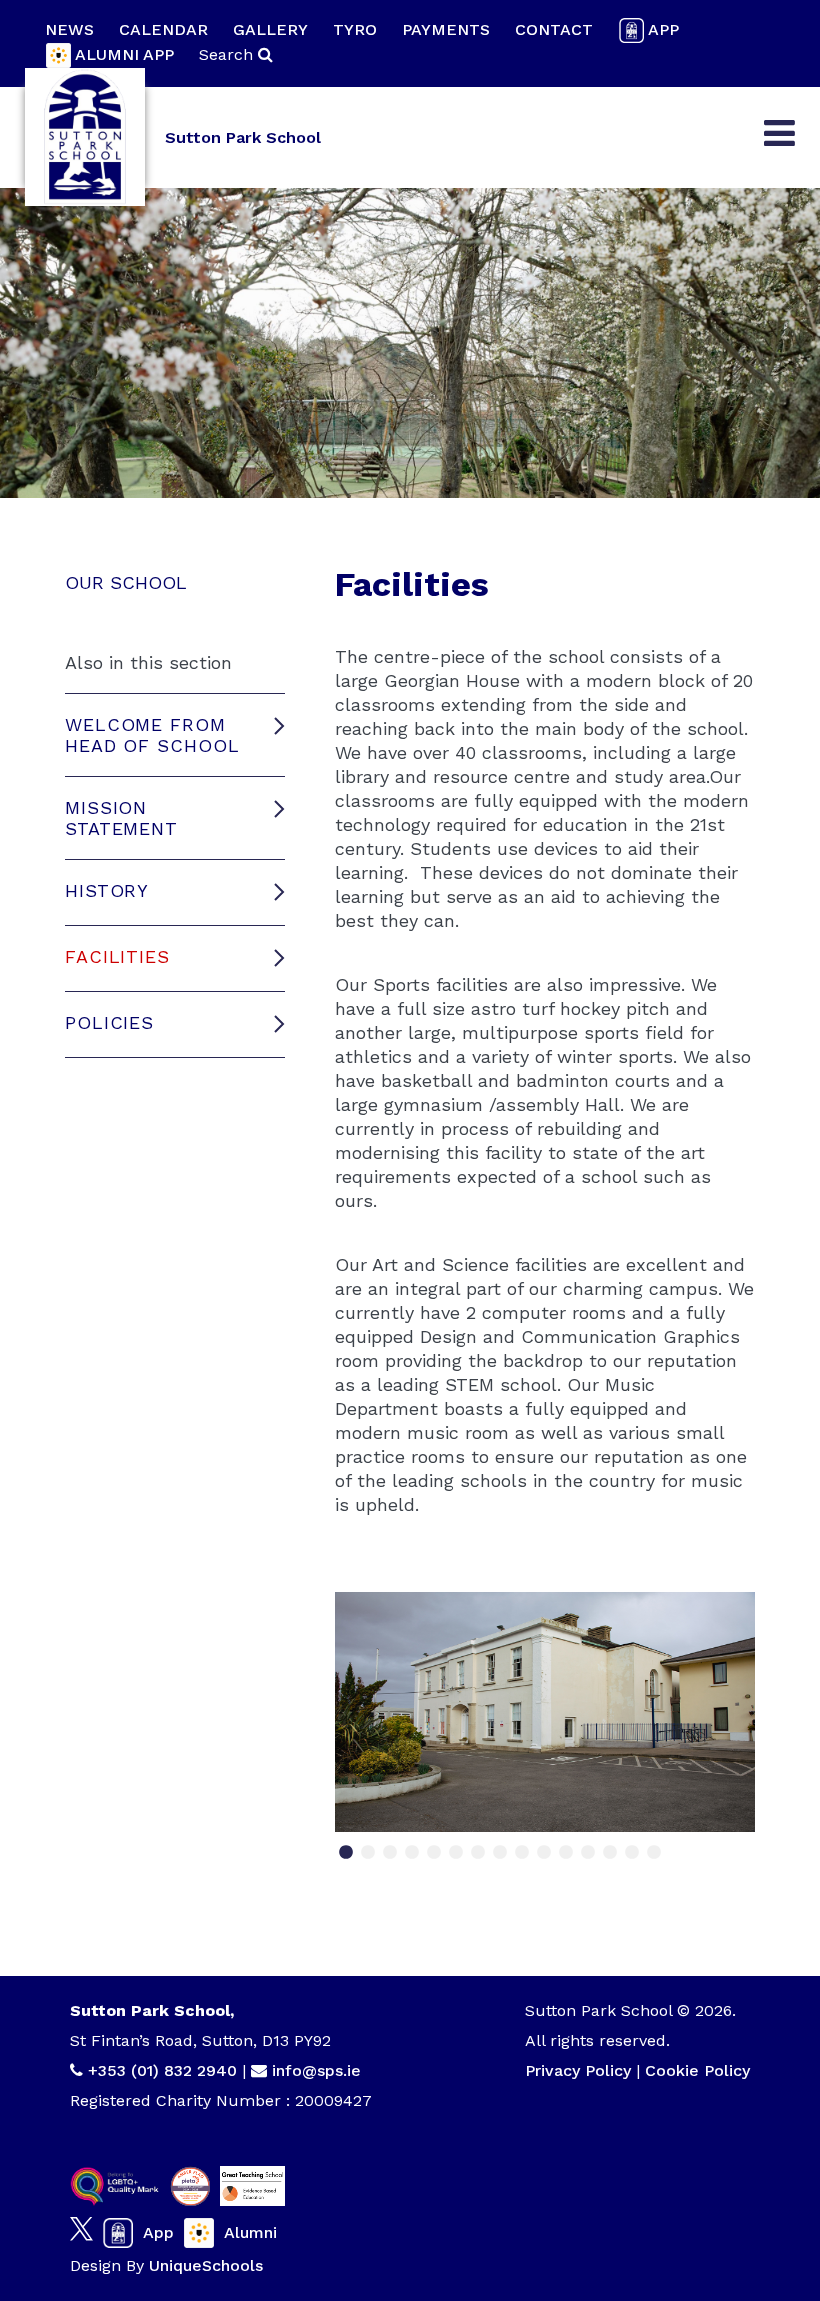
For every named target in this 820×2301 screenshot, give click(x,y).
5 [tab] (434, 1863)
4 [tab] (412, 1863)
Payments (446, 29)
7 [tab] (478, 1863)
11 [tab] (566, 1863)
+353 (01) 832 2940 (165, 2070)
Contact (554, 29)
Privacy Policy (578, 2070)
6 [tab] (456, 1863)
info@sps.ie (316, 2070)
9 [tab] (522, 1863)
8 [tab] (500, 1863)
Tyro (355, 29)
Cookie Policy (697, 2070)
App (663, 29)
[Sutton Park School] (85, 137)
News (69, 29)
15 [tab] (654, 1863)
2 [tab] (368, 1863)
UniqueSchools (206, 2265)
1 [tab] (346, 1863)
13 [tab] (610, 1863)
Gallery (270, 29)
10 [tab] (544, 1863)
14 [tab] (632, 1863)
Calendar (163, 29)
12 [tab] (588, 1863)
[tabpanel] (545, 1712)
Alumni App (124, 54)
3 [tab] (390, 1863)
